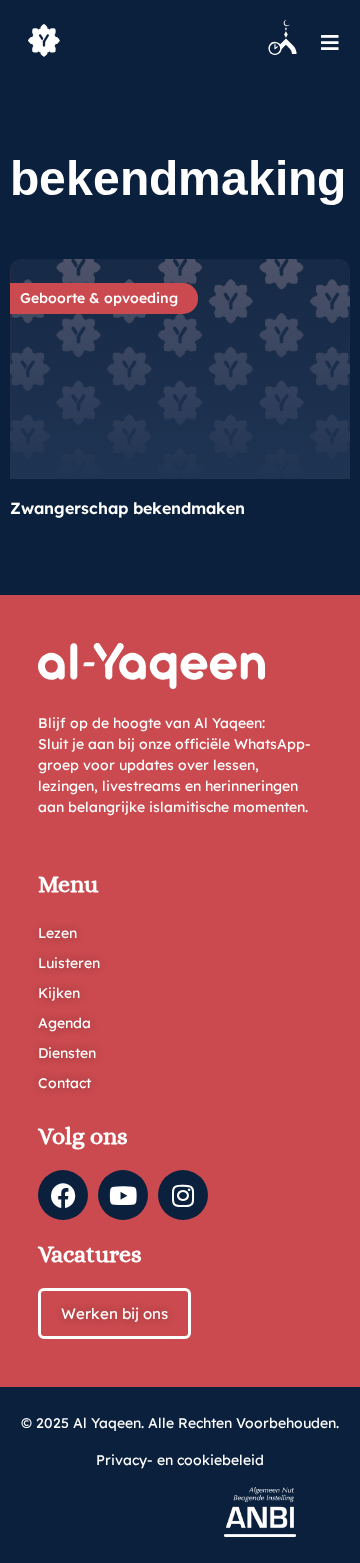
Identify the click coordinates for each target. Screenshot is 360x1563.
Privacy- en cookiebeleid (180, 1460)
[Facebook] (63, 1195)
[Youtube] (123, 1195)
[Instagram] (183, 1195)
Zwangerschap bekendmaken (127, 508)
